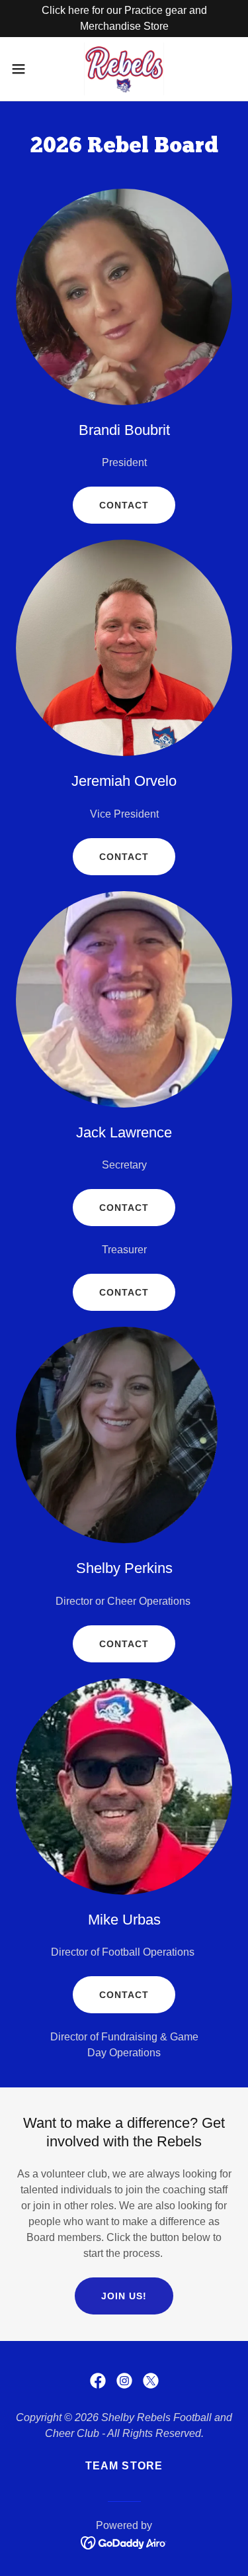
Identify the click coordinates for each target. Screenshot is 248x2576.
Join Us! (124, 2296)
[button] (23, 69)
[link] (124, 69)
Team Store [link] (124, 2466)
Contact (124, 505)
